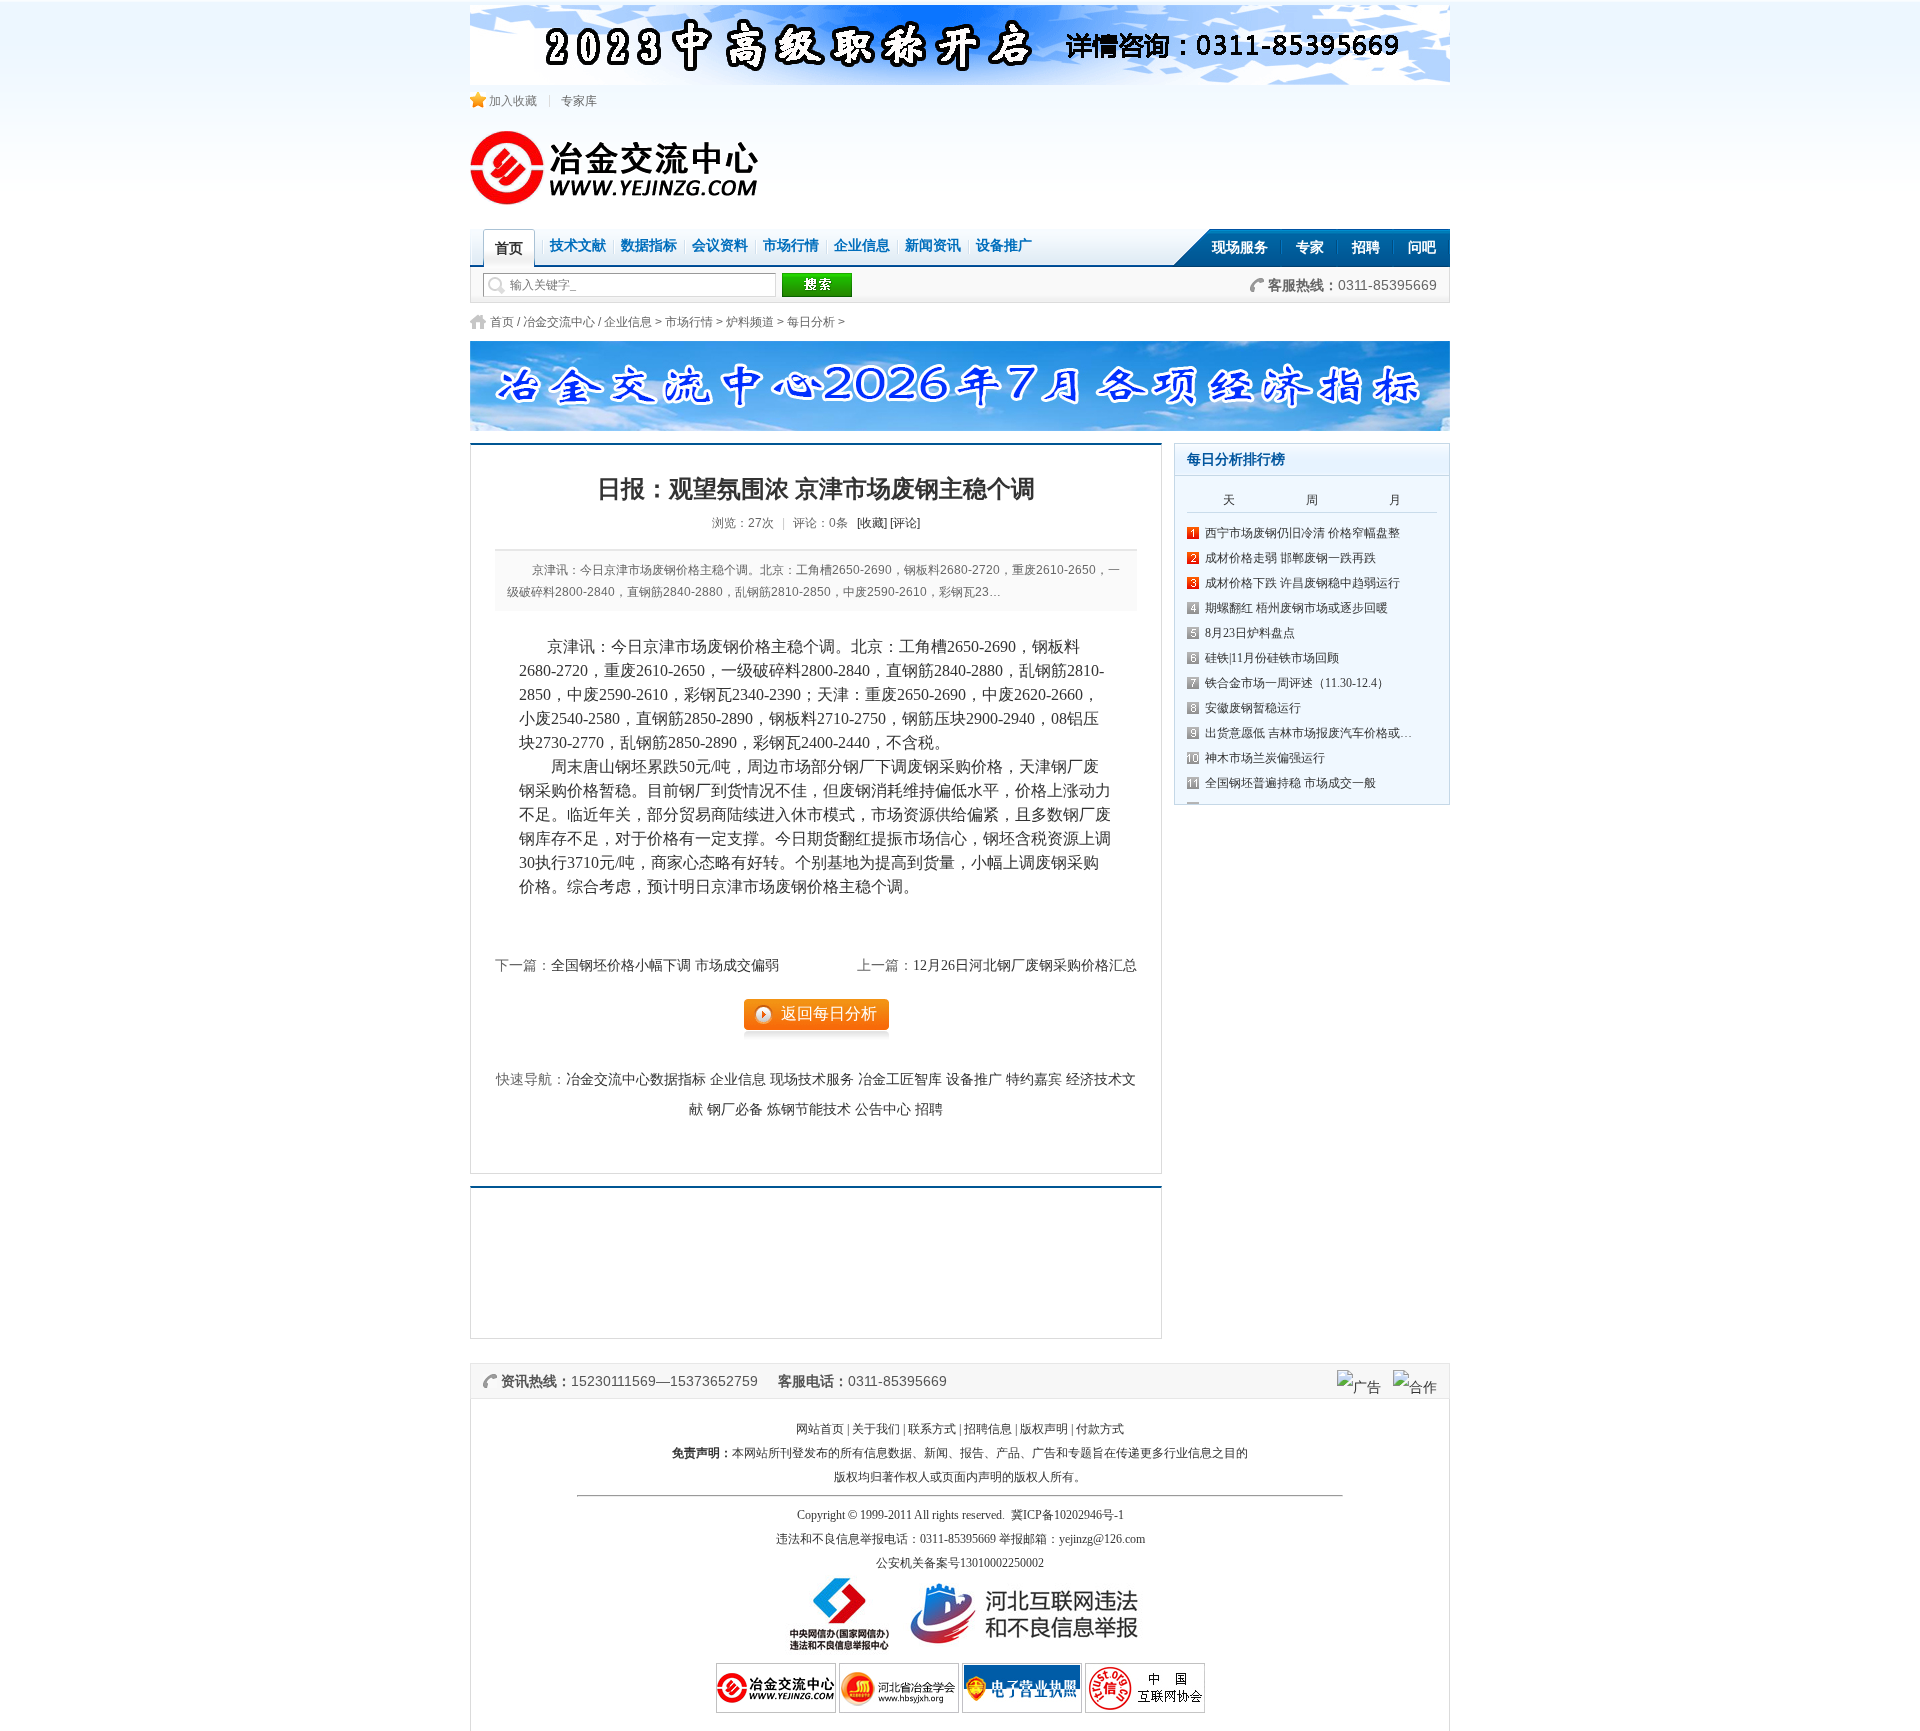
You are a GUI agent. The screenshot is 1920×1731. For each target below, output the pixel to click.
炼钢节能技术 (809, 1109)
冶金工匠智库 (900, 1079)
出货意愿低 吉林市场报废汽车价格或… (1308, 733)
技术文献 (578, 245)
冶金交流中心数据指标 (636, 1079)
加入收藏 (511, 101)
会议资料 (720, 245)
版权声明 (1044, 1429)
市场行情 (791, 245)
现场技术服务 (812, 1079)
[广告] (1359, 1387)
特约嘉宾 (1034, 1079)
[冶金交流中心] (615, 200)
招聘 (1366, 247)
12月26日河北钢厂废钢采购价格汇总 (1025, 965)
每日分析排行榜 (1236, 459)
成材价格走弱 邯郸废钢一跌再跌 (1290, 558)
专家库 (579, 101)
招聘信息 (988, 1429)
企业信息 (862, 245)
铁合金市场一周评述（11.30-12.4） (1297, 683)
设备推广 (1004, 245)
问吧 (1422, 247)
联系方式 (932, 1429)
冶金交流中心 (559, 322)
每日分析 (811, 322)
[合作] (1415, 1387)
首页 (502, 322)
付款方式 (1100, 1429)
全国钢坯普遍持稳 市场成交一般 (1290, 783)
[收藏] (872, 523)
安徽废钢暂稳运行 (1253, 708)
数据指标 (649, 245)
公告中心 (883, 1109)
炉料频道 (750, 322)
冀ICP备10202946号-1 (1067, 1515)
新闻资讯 (933, 245)
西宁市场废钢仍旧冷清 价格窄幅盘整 (1302, 533)
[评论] (905, 523)
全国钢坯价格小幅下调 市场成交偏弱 (665, 965)
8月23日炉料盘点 (1250, 633)
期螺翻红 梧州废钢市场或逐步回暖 (1296, 608)
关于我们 (876, 1429)
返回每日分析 (829, 1013)
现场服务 (1240, 247)
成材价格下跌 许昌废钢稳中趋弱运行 (1302, 583)
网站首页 (820, 1429)
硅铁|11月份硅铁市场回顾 (1272, 658)
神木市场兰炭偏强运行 (1265, 758)
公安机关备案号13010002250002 (960, 1563)
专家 (1310, 247)
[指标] (960, 380)
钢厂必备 (735, 1109)
